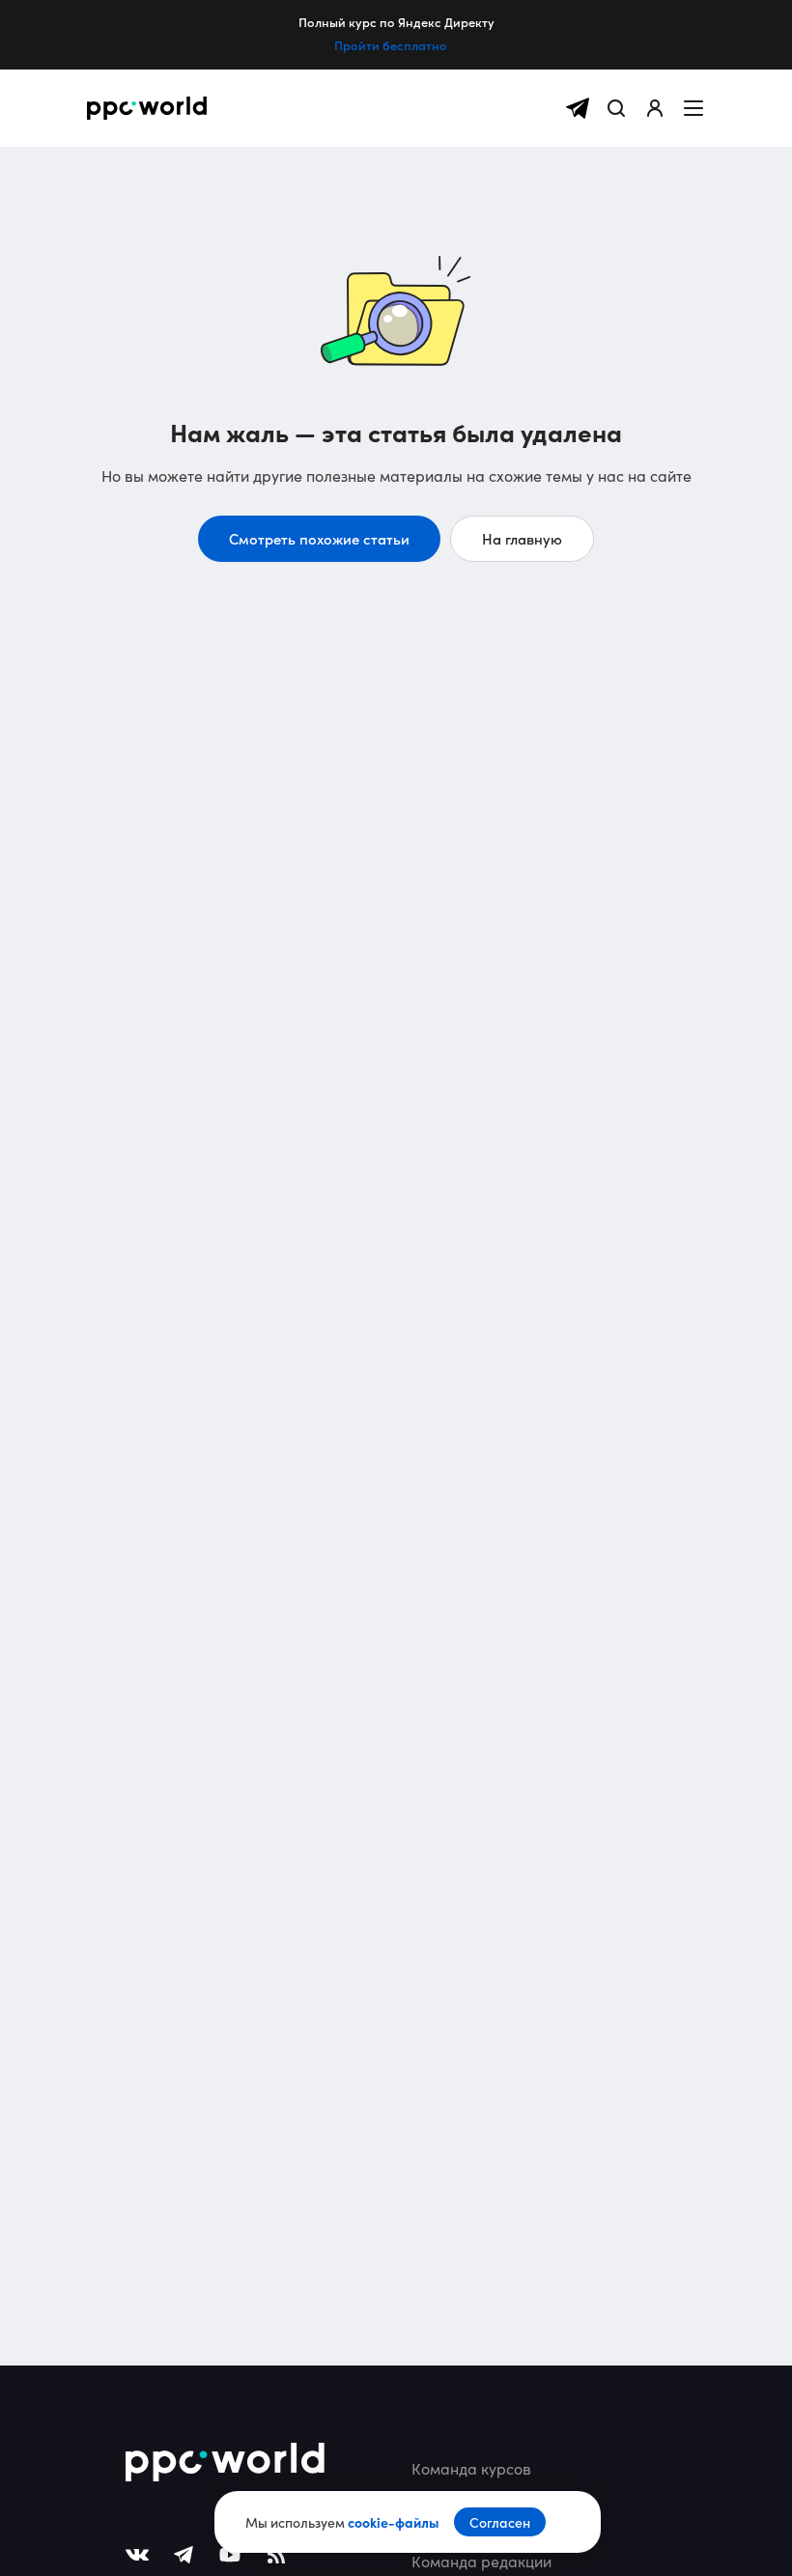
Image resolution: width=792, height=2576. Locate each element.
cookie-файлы (393, 2522)
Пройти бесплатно (391, 45)
